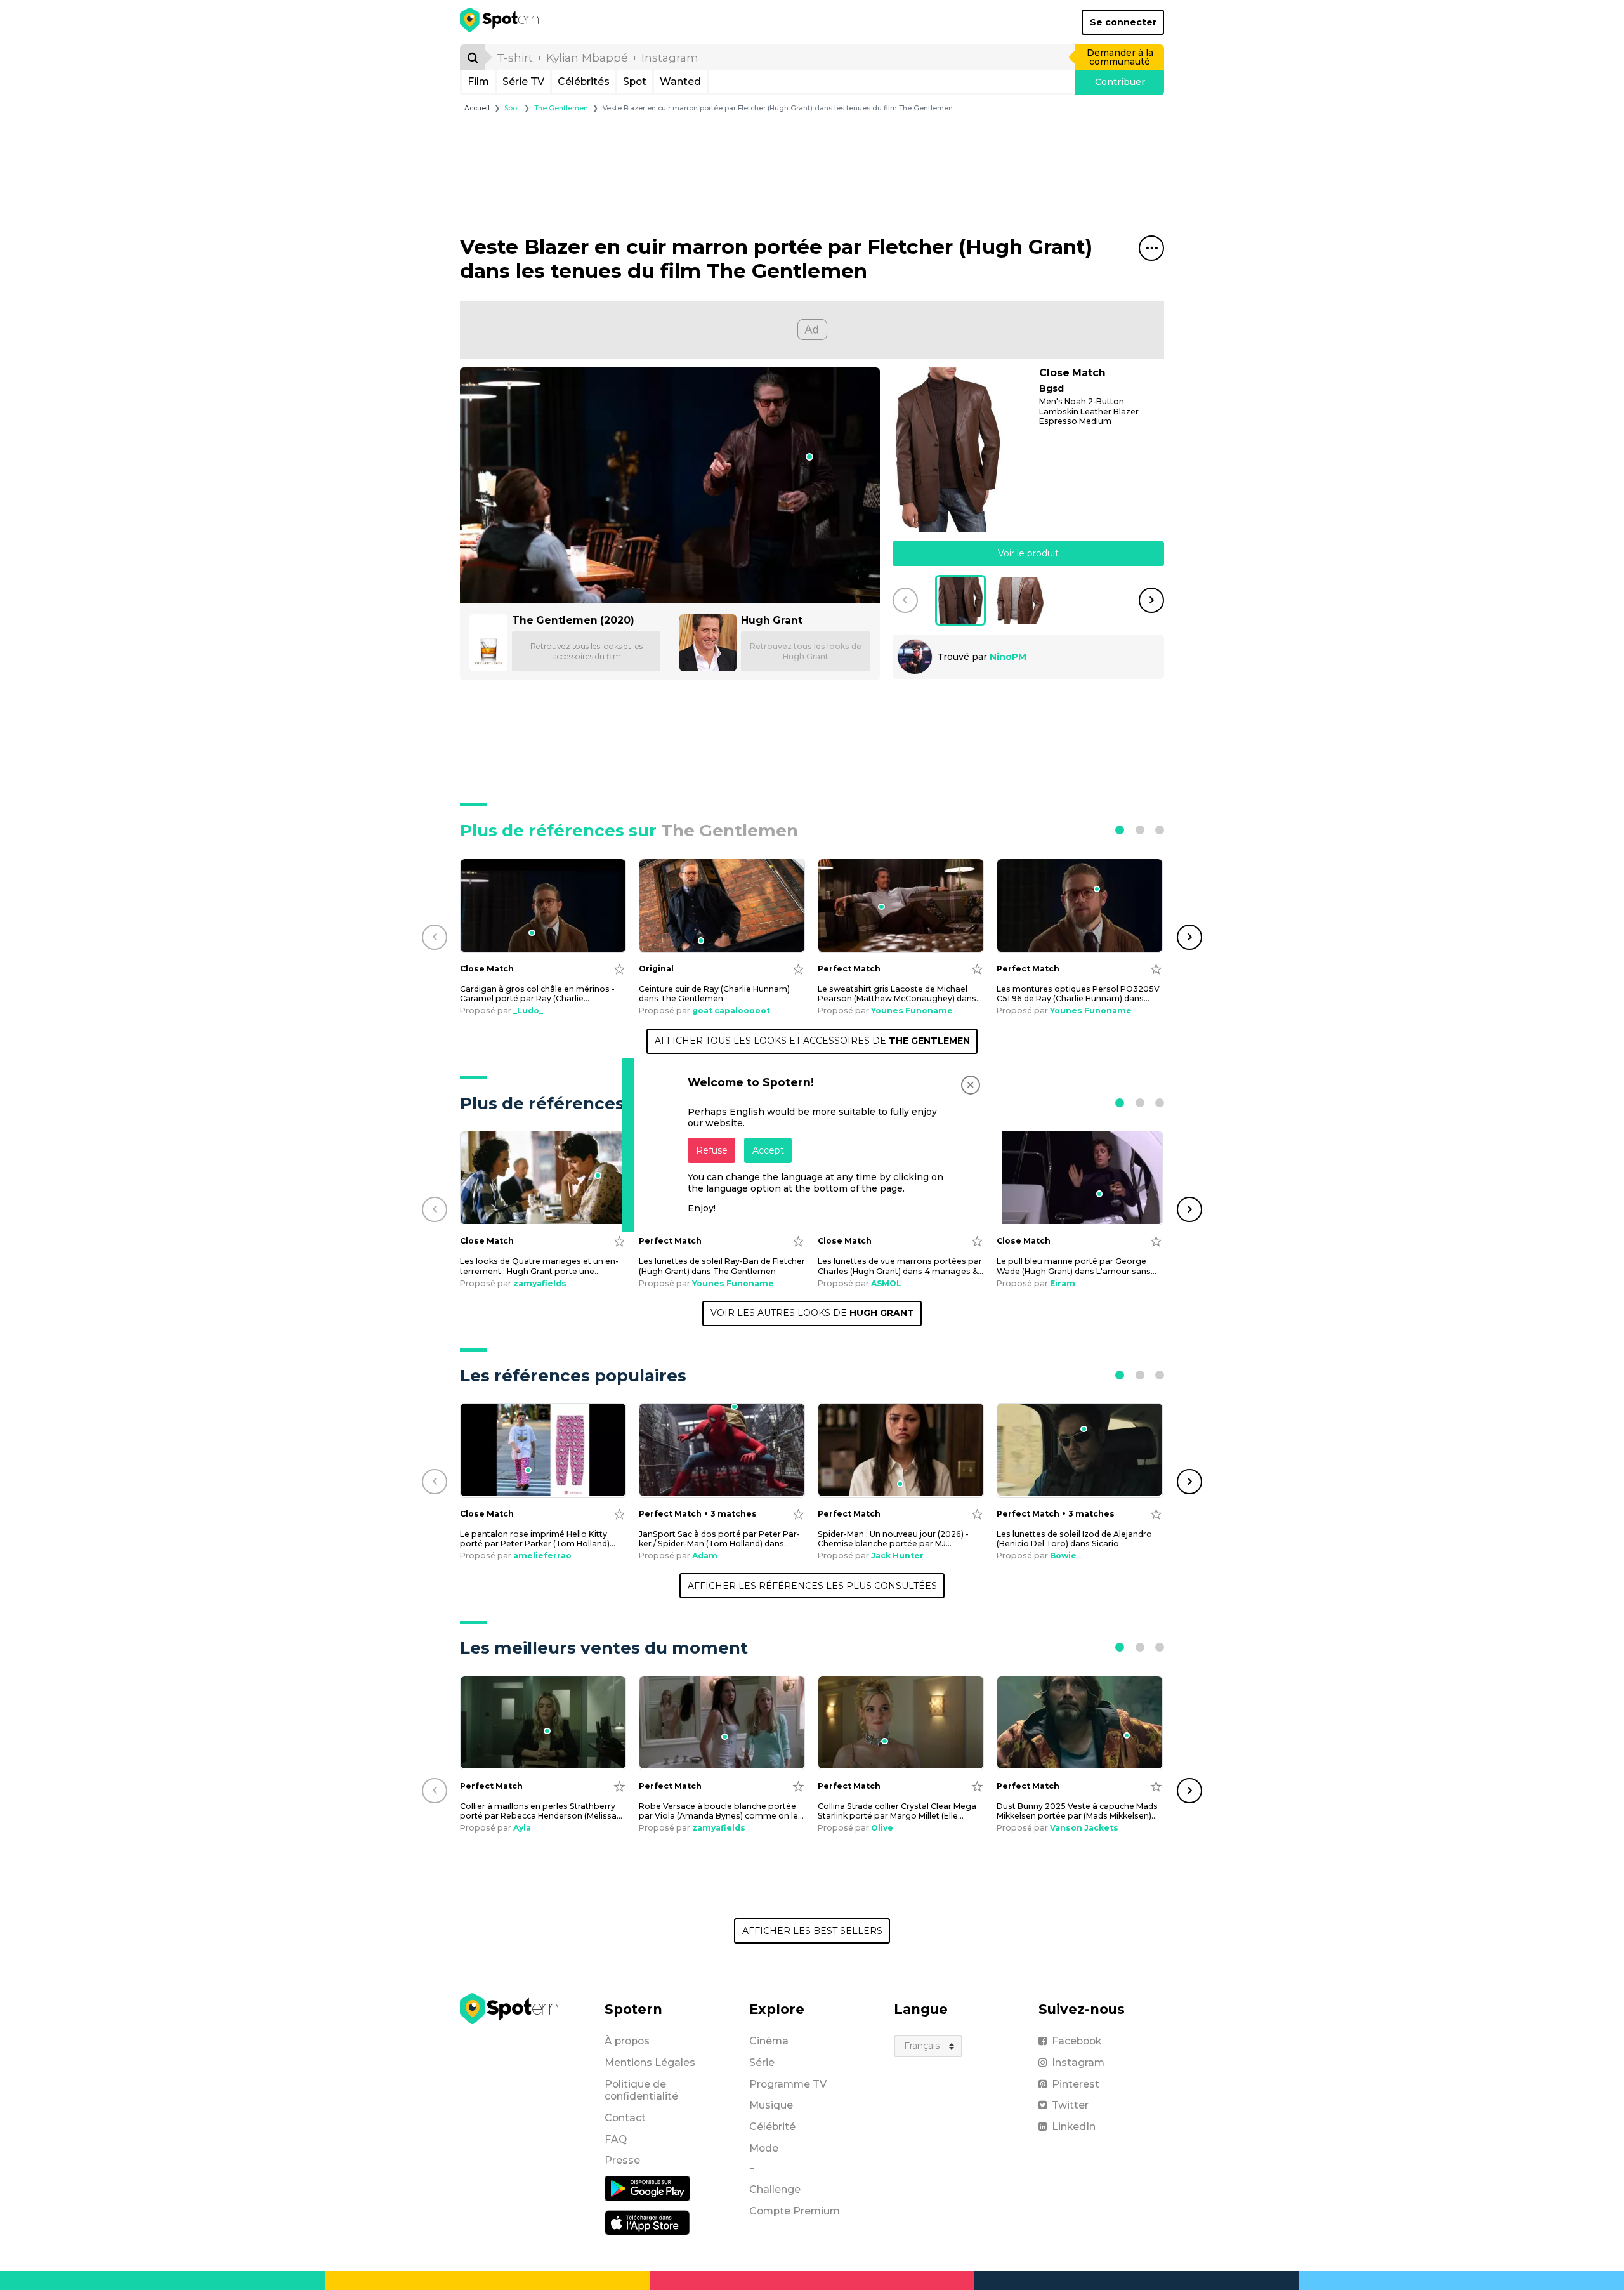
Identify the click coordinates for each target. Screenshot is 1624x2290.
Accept (768, 1150)
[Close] (971, 1085)
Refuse (712, 1150)
